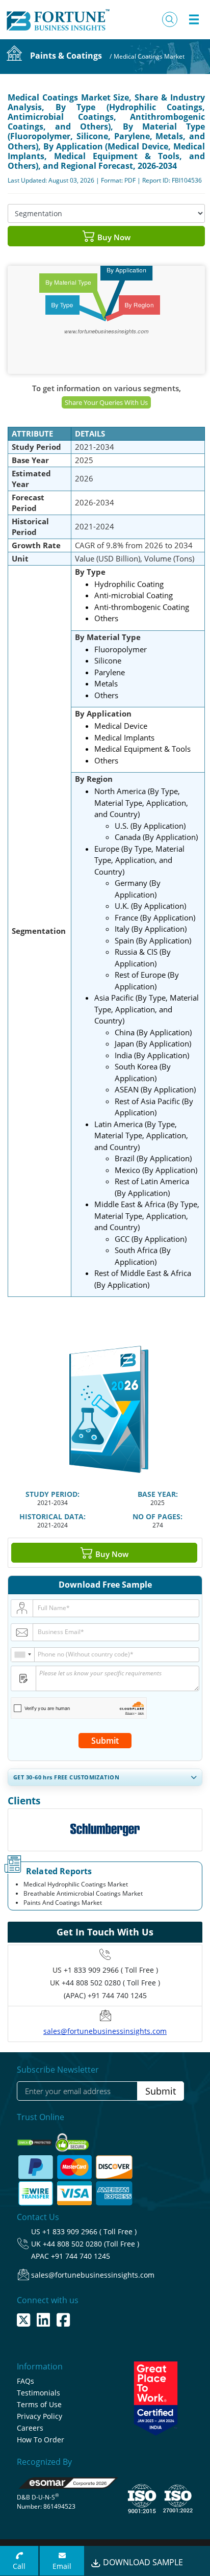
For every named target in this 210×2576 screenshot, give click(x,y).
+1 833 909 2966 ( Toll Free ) (111, 1970)
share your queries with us (106, 402)
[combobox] (23, 1655)
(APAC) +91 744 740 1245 (105, 1995)
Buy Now (113, 237)
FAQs (25, 2381)
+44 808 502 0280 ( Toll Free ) (111, 1983)
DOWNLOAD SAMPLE (142, 2562)
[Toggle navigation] (194, 19)
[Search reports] (170, 19)
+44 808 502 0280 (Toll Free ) (91, 2244)
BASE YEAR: (158, 1494)
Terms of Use (39, 2404)
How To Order (41, 2440)
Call (19, 2566)
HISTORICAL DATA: (52, 1516)
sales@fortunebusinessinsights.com (105, 2031)
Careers (30, 2428)
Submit (105, 1741)
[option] (105, 1830)
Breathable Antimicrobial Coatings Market (83, 1893)
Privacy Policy (40, 2416)
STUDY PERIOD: (52, 1494)
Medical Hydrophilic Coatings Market (76, 1884)
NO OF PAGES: (157, 1516)
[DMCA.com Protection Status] (35, 2139)
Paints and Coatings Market (63, 1903)
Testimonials (38, 2393)
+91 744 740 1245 (81, 2256)
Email (62, 2566)
